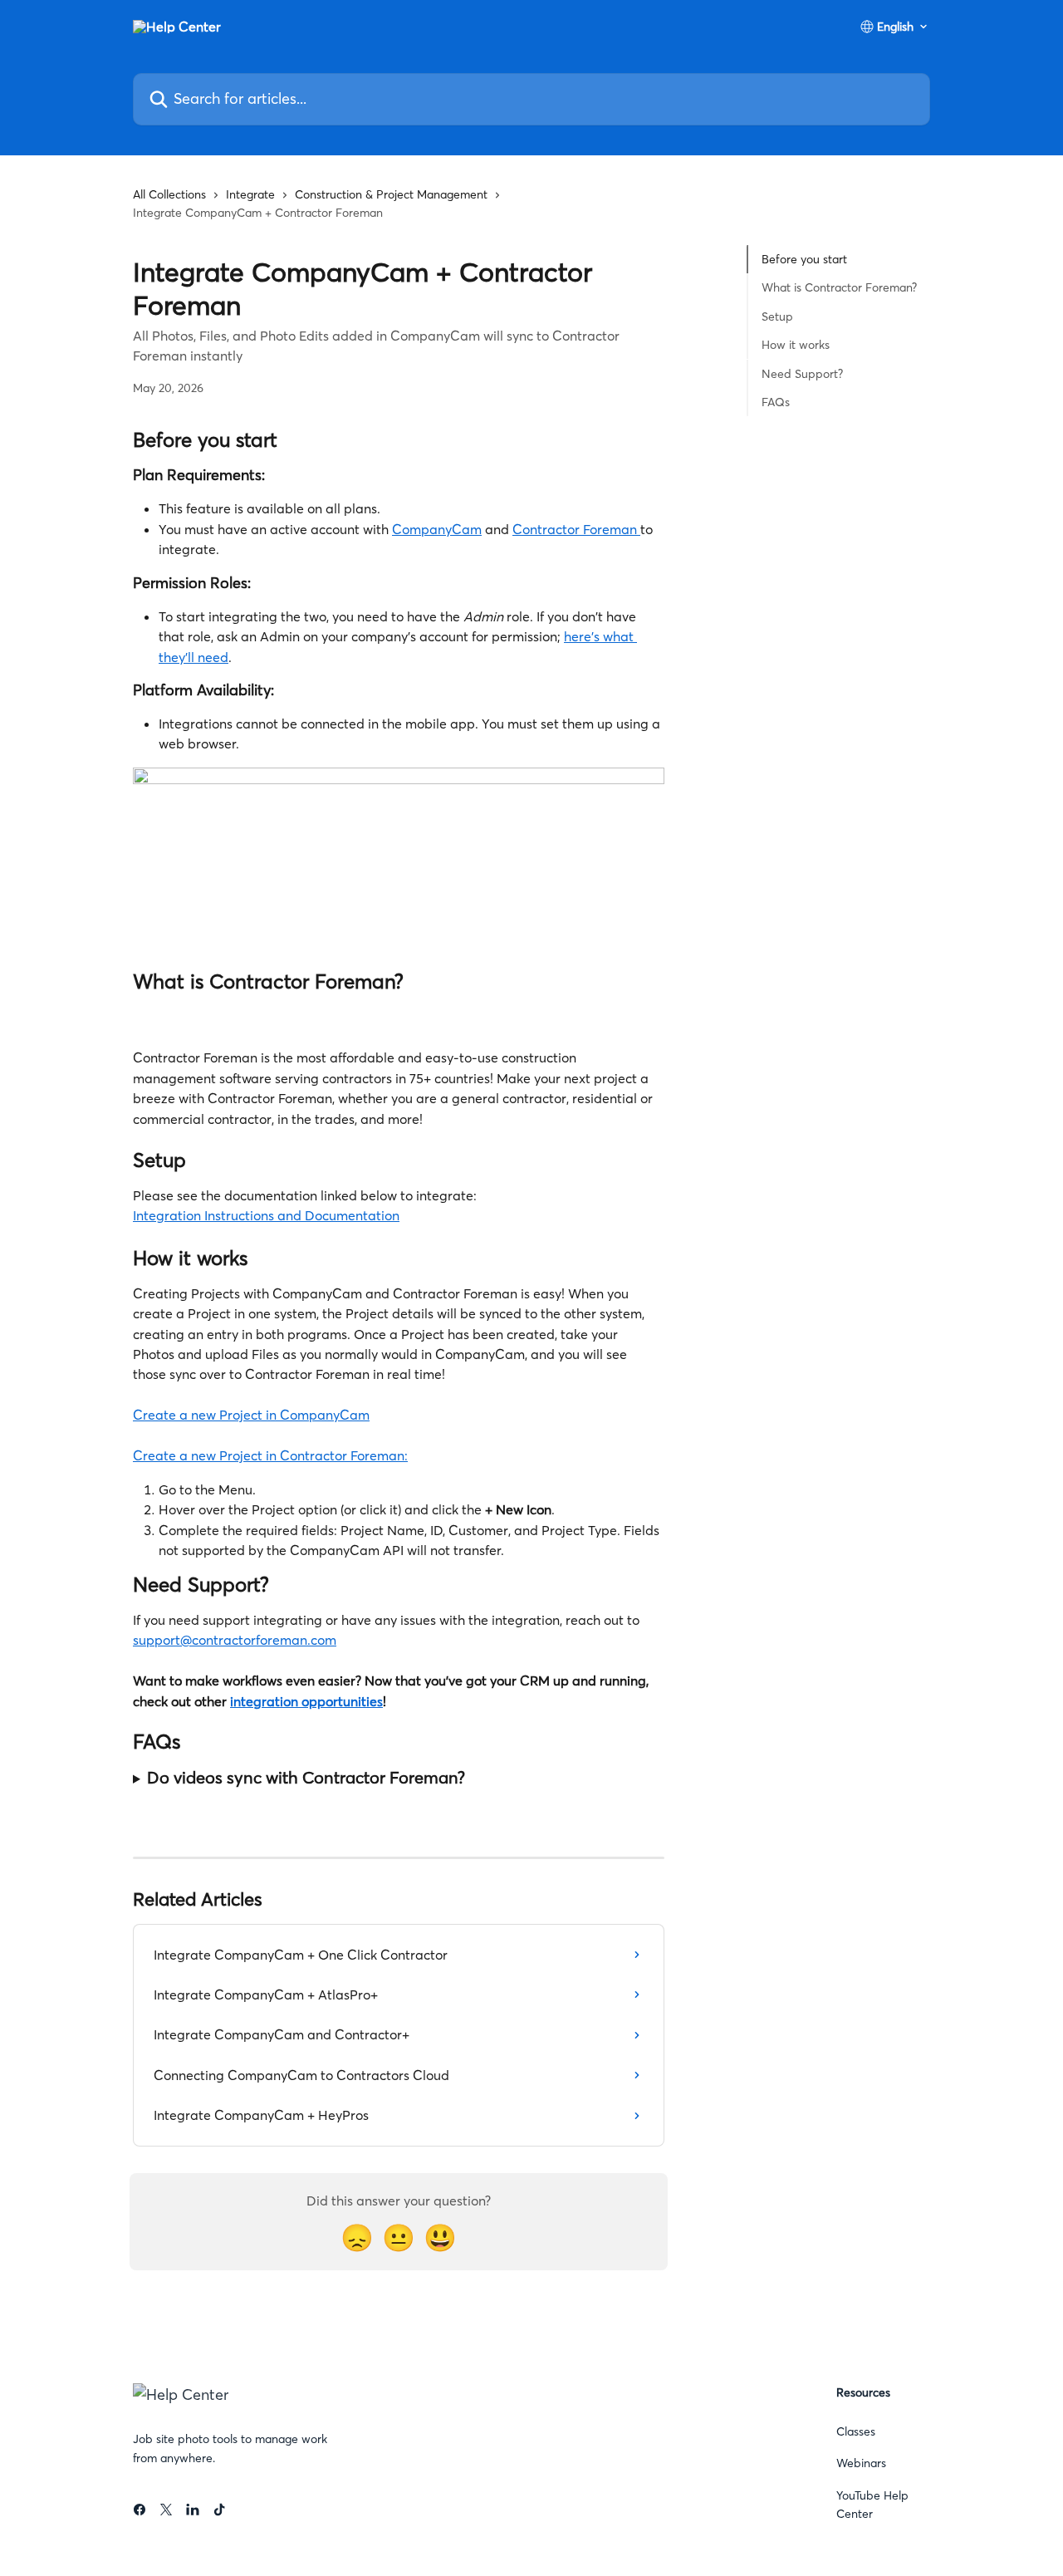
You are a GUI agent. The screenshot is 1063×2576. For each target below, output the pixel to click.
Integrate (250, 194)
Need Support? (802, 373)
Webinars (861, 2463)
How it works (796, 345)
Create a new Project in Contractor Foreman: (270, 1455)
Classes (856, 2431)
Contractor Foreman (576, 529)
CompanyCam (437, 529)
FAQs (776, 402)
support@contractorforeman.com (235, 1640)
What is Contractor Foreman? (839, 287)
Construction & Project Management (391, 194)
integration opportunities (306, 1701)
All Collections (169, 194)
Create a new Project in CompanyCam (251, 1415)
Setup (777, 316)
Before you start (804, 259)
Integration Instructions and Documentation (266, 1215)
